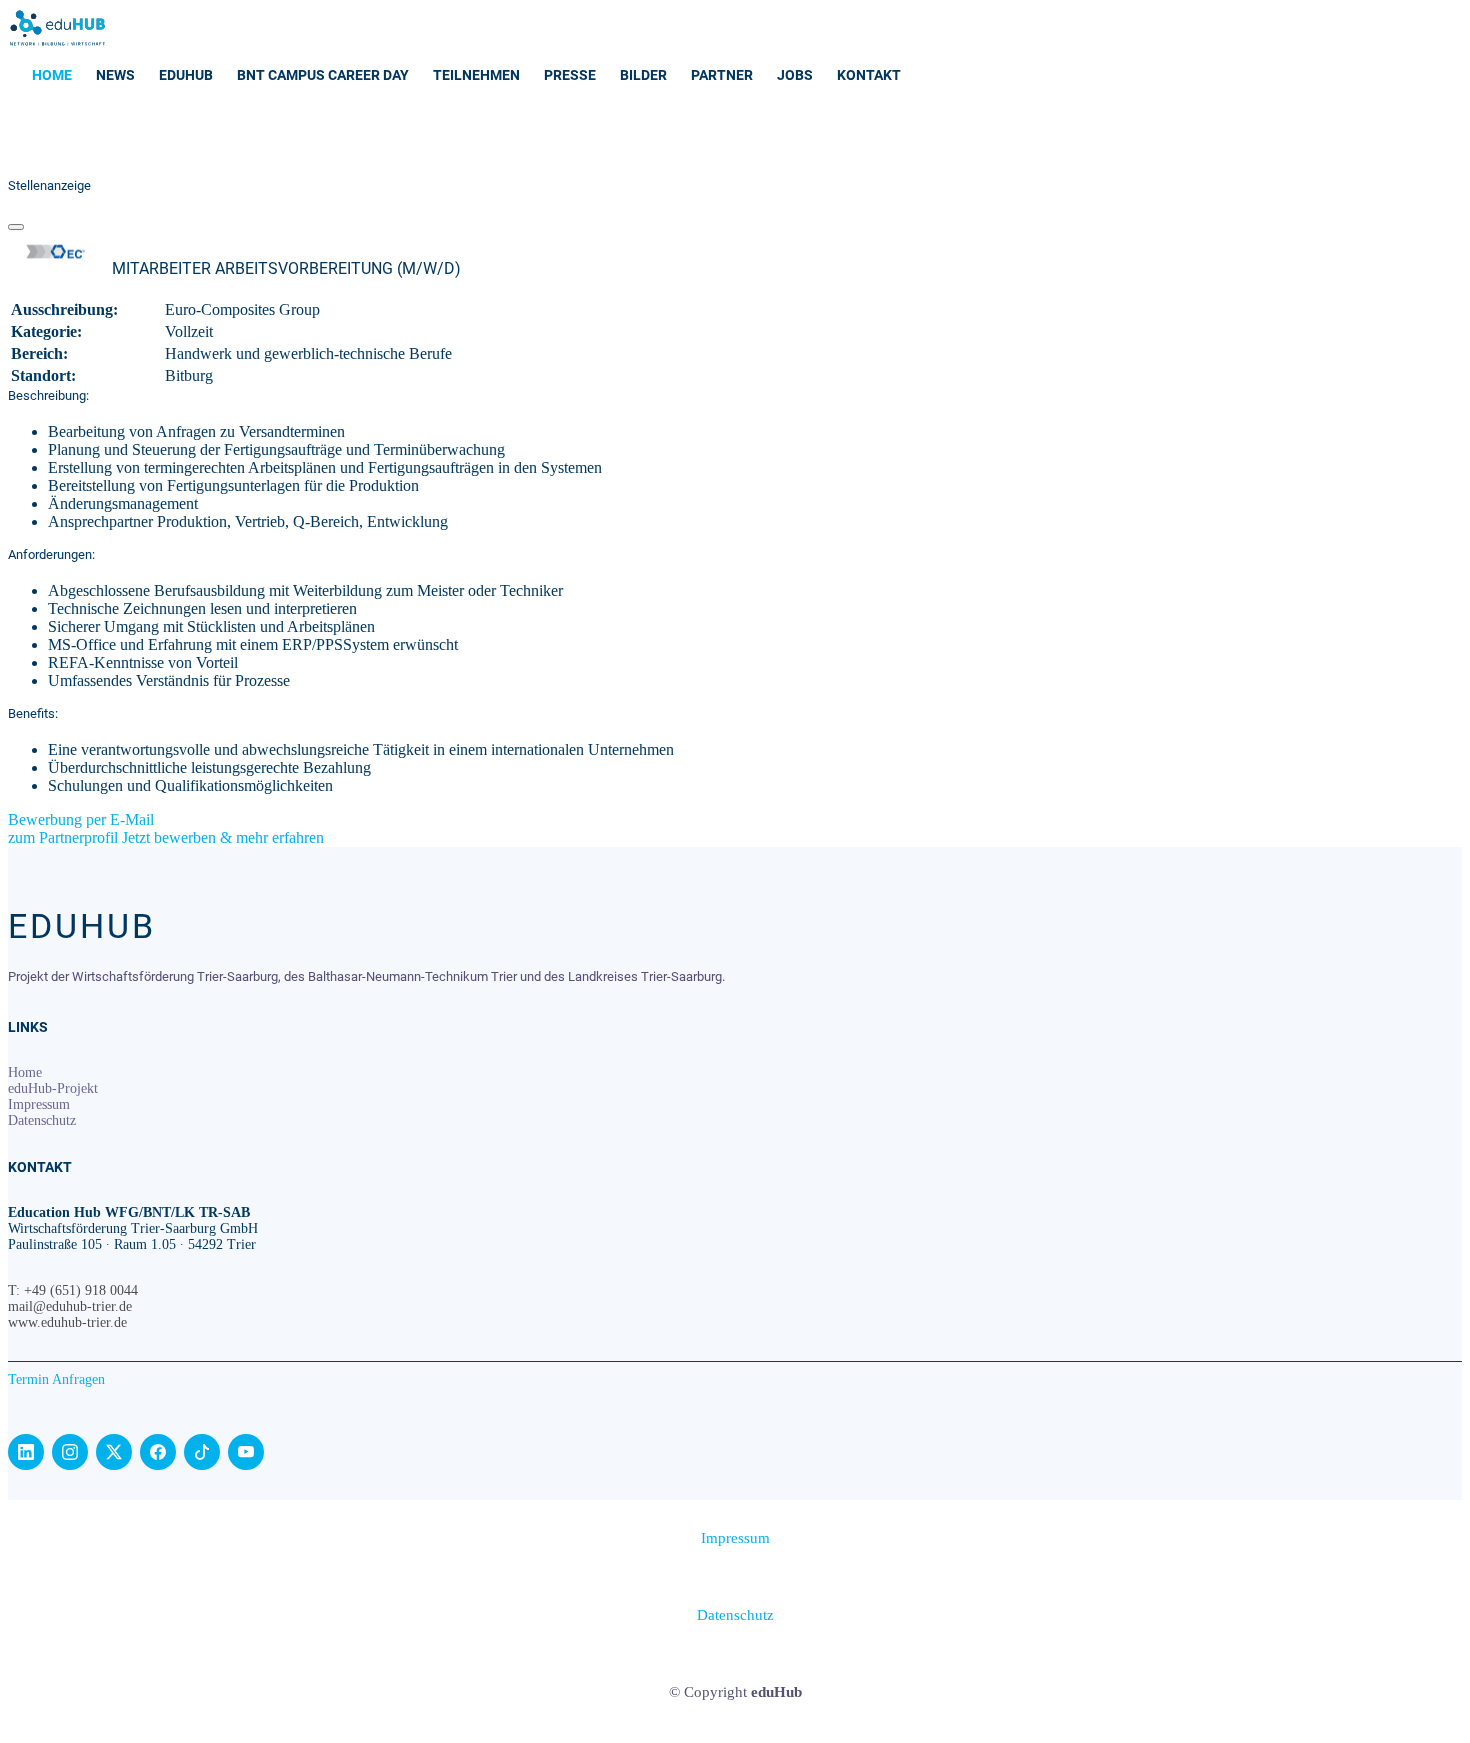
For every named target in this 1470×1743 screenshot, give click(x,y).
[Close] (16, 227)
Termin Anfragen (56, 1379)
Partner (722, 75)
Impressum (39, 1104)
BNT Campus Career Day (323, 75)
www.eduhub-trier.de (67, 1322)
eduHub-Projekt (53, 1088)
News (115, 75)
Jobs (795, 75)
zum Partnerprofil (65, 837)
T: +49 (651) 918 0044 (73, 1290)
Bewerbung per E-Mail (81, 819)
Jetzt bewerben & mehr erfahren (223, 837)
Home (52, 75)
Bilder (643, 75)
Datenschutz (42, 1120)
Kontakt (869, 75)
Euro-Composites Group (242, 309)
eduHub (186, 75)
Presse (570, 75)
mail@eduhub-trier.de (70, 1306)
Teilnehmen (476, 75)
